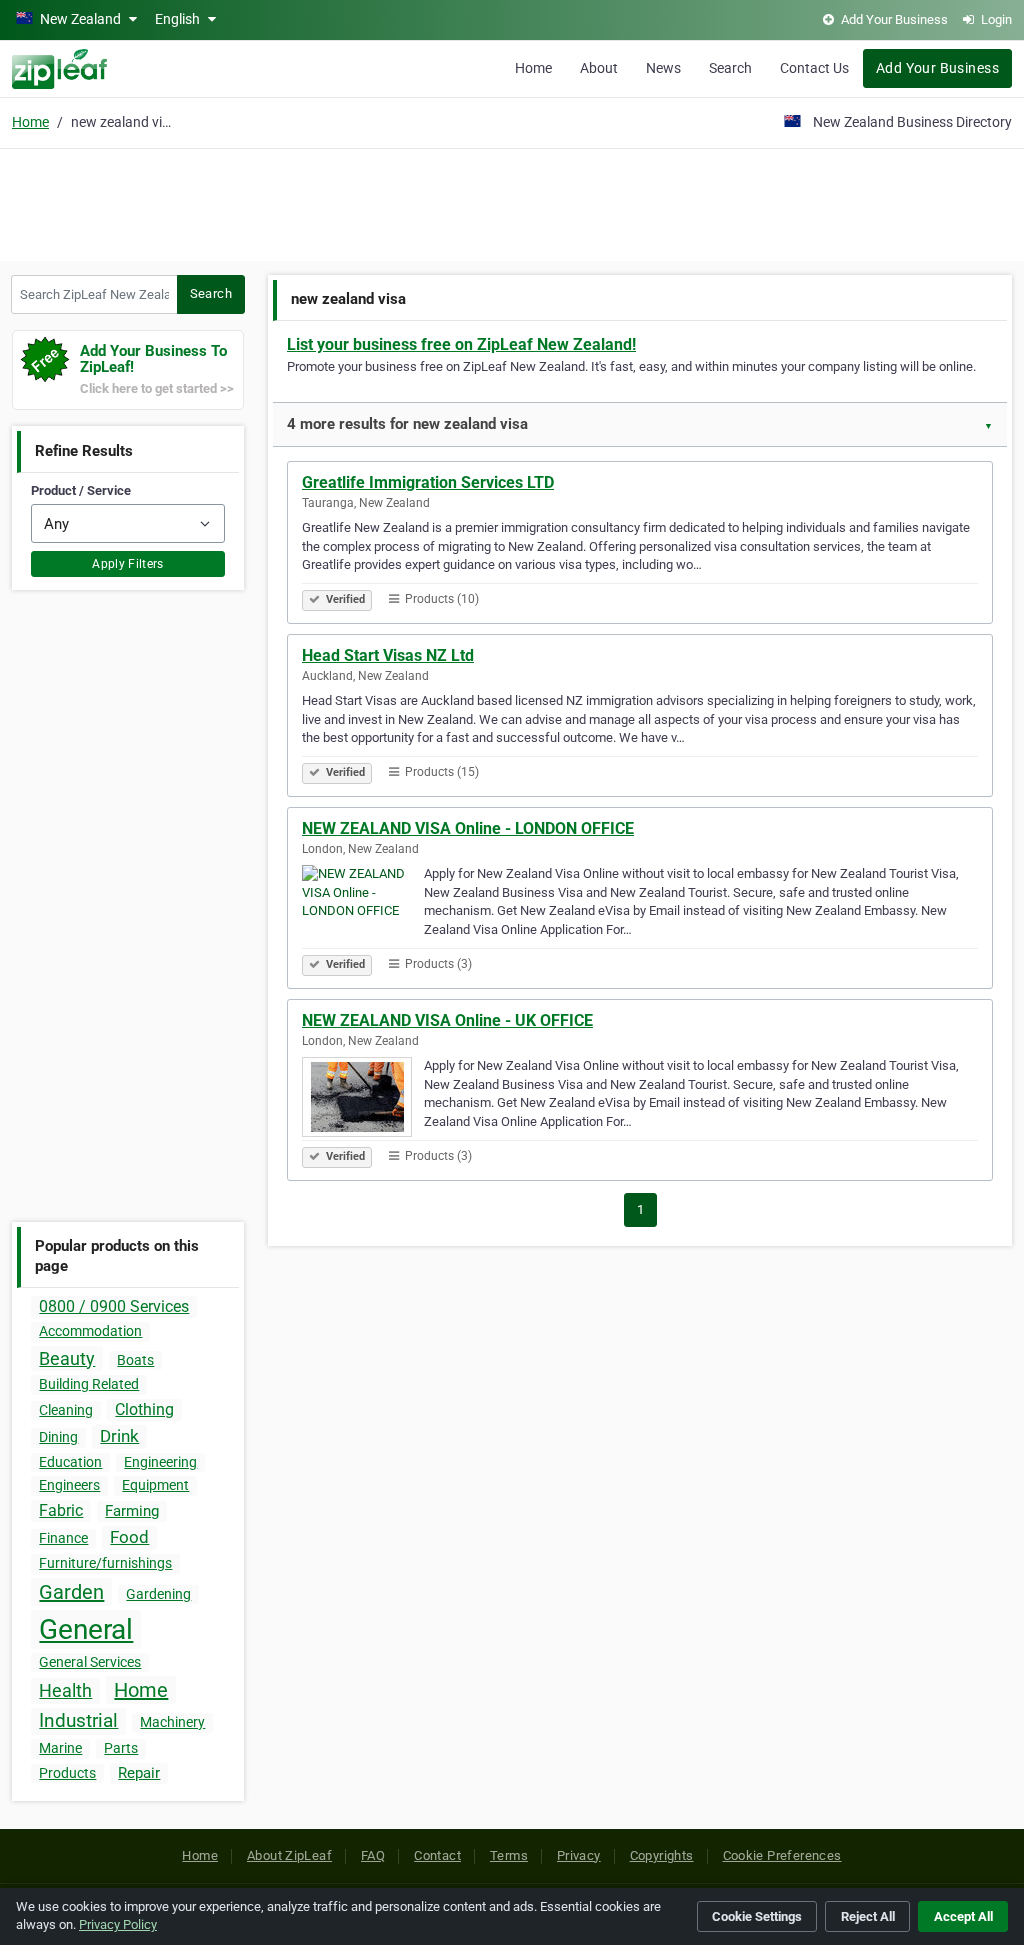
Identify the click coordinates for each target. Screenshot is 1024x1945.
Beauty (67, 1358)
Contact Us (814, 68)
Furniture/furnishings (105, 1563)
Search (730, 68)
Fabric (61, 1510)
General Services (90, 1662)
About (599, 68)
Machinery (172, 1722)
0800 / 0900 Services (114, 1306)
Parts (121, 1748)
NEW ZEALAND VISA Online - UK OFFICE (447, 1020)
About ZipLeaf (289, 1855)
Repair (139, 1773)
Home (533, 68)
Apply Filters (128, 564)
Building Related (89, 1384)
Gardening (158, 1594)
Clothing (144, 1409)
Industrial (78, 1720)
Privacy (579, 1855)
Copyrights (662, 1855)
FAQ (373, 1855)
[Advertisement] (512, 202)
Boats (135, 1360)
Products (67, 1773)
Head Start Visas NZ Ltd (388, 655)
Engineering (160, 1462)
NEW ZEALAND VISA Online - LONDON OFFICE (468, 828)
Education (70, 1462)
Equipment (155, 1485)
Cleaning (66, 1410)
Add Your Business (937, 68)
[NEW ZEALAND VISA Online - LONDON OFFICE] (363, 908)
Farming (132, 1511)
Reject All (868, 1916)
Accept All (963, 1916)
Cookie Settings (757, 1916)
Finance (63, 1538)
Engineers (69, 1485)
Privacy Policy (118, 1924)
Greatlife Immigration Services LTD (428, 482)
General (86, 1629)
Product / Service (81, 490)
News (663, 68)
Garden (71, 1592)
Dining (58, 1437)
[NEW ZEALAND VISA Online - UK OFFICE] (363, 1100)
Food (129, 1537)
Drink (119, 1436)
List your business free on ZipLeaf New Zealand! (461, 344)
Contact (437, 1855)
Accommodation (90, 1331)
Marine (60, 1748)
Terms (509, 1855)
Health (65, 1690)
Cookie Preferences (782, 1855)
